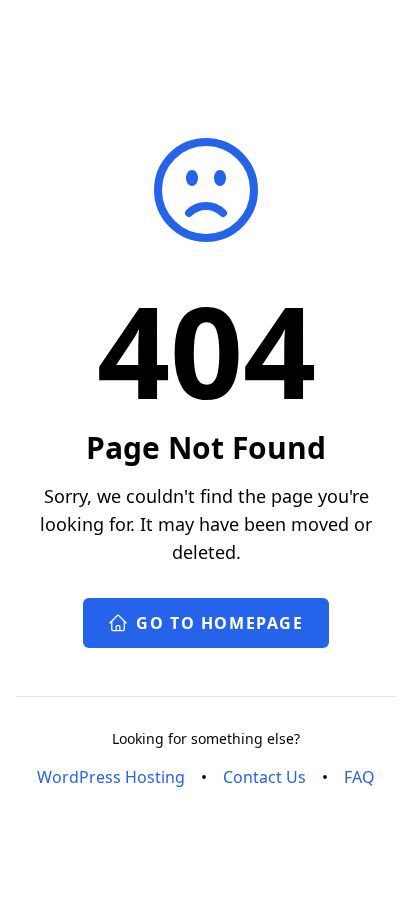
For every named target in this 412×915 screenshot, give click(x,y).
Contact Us (264, 777)
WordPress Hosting (111, 777)
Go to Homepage (219, 623)
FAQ (359, 777)
